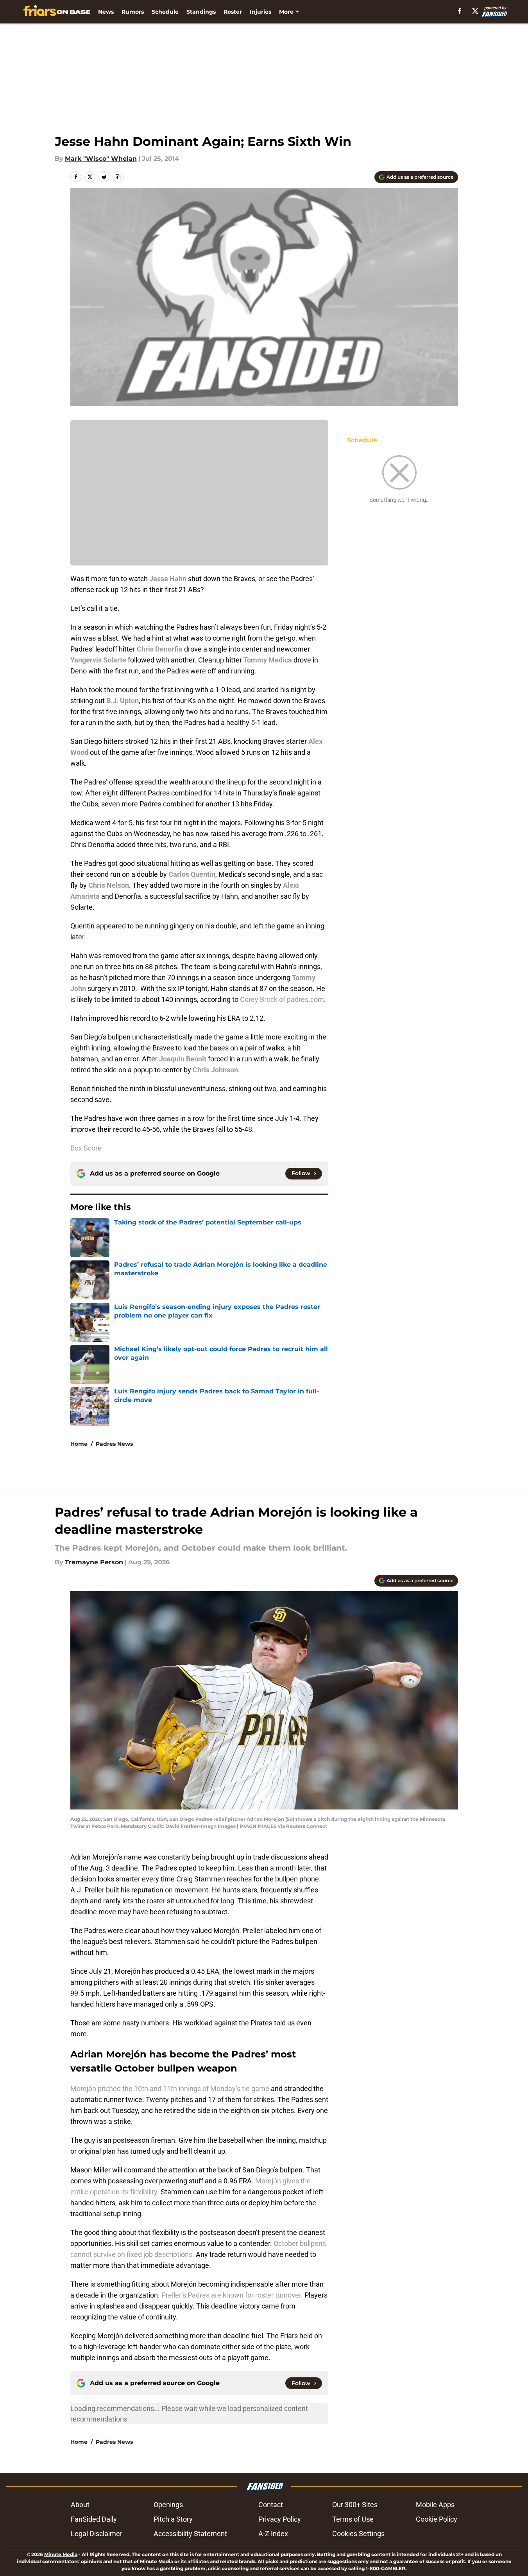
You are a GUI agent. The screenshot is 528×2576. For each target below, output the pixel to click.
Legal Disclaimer (97, 2534)
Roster (233, 12)
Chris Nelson (109, 885)
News (106, 12)
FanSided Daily (94, 2519)
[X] (475, 11)
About (80, 2505)
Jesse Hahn (168, 579)
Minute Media (61, 2554)
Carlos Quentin (192, 874)
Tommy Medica (268, 660)
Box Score (86, 1148)
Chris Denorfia (160, 649)
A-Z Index (273, 2534)
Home (79, 1444)
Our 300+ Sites (355, 2505)
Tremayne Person (94, 1562)
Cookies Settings (358, 2534)
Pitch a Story (173, 2519)
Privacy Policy (280, 2519)
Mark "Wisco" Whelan (101, 159)
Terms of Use (353, 2519)
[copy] (118, 177)
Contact (271, 2505)
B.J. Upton (123, 701)
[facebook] (460, 11)
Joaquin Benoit (183, 1059)
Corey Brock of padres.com (282, 999)
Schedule (165, 12)
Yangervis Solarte (98, 660)
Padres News (114, 1444)
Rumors (133, 12)
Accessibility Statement (190, 2534)
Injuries (260, 12)
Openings (168, 2505)
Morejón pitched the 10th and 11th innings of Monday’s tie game (171, 2089)
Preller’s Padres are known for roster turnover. (232, 2295)
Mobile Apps (435, 2505)
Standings (201, 12)
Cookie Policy (437, 2519)
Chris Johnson (215, 1070)
